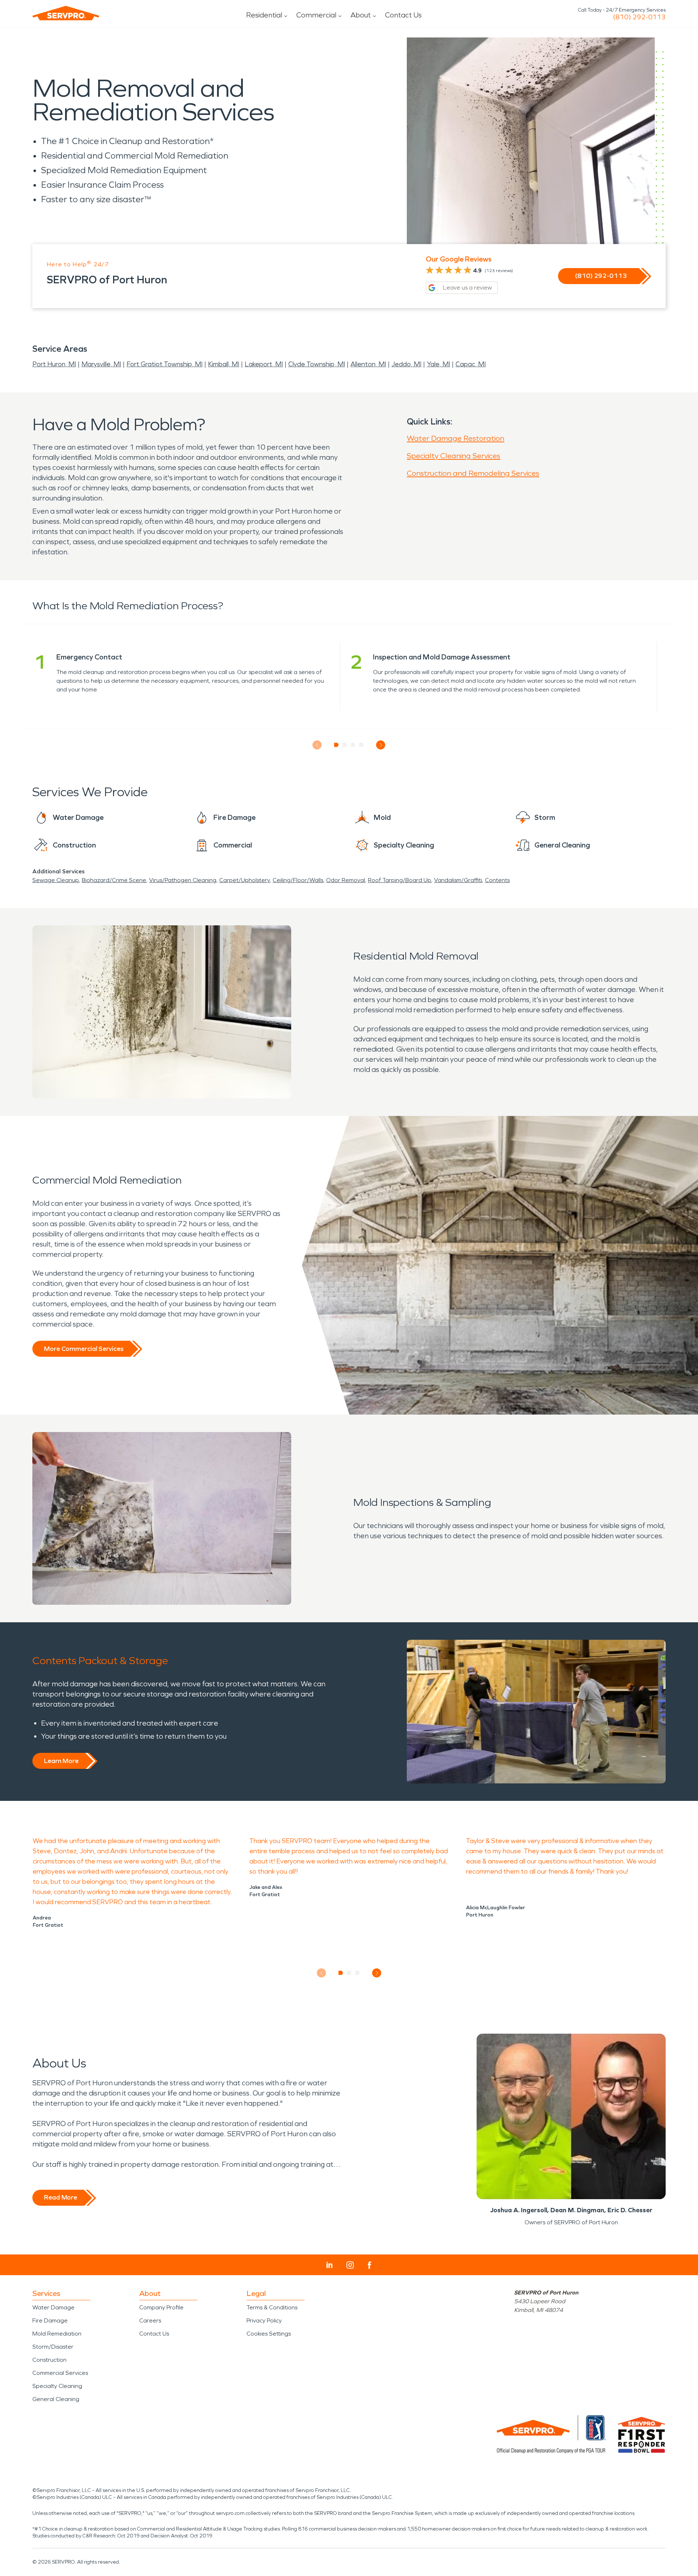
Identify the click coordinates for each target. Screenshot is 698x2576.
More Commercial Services (84, 1349)
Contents (497, 880)
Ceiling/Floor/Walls (298, 880)
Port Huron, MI (54, 364)
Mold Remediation (57, 2334)
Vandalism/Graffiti (458, 880)
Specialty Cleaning (57, 2386)
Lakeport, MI (264, 364)
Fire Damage (50, 2320)
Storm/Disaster (53, 2347)
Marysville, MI (101, 364)
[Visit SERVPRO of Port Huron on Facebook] (370, 2265)
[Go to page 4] (362, 745)
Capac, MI (471, 364)
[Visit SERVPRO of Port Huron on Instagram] (350, 2265)
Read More (61, 2197)
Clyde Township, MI (317, 364)
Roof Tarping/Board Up (400, 880)
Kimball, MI (224, 364)
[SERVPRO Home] (66, 13)
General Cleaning (56, 2399)
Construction (49, 2360)
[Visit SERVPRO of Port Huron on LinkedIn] (330, 2265)
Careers (150, 2320)
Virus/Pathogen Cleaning (183, 880)
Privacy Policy (264, 2320)
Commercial (316, 15)
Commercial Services (60, 2373)
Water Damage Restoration (456, 438)
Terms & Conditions (272, 2307)
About (361, 15)
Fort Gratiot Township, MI (165, 364)
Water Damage (53, 2307)
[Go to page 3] (353, 745)
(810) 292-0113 (639, 17)
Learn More (61, 1761)
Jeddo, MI (406, 364)
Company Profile (161, 2307)
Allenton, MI (368, 364)
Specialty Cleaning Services (454, 456)
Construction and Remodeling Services (473, 473)
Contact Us (403, 15)
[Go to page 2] (345, 745)
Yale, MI (438, 364)
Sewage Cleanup (56, 880)
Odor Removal (346, 880)
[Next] (381, 745)
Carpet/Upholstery (244, 880)
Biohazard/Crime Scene (114, 880)
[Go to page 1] (336, 745)
